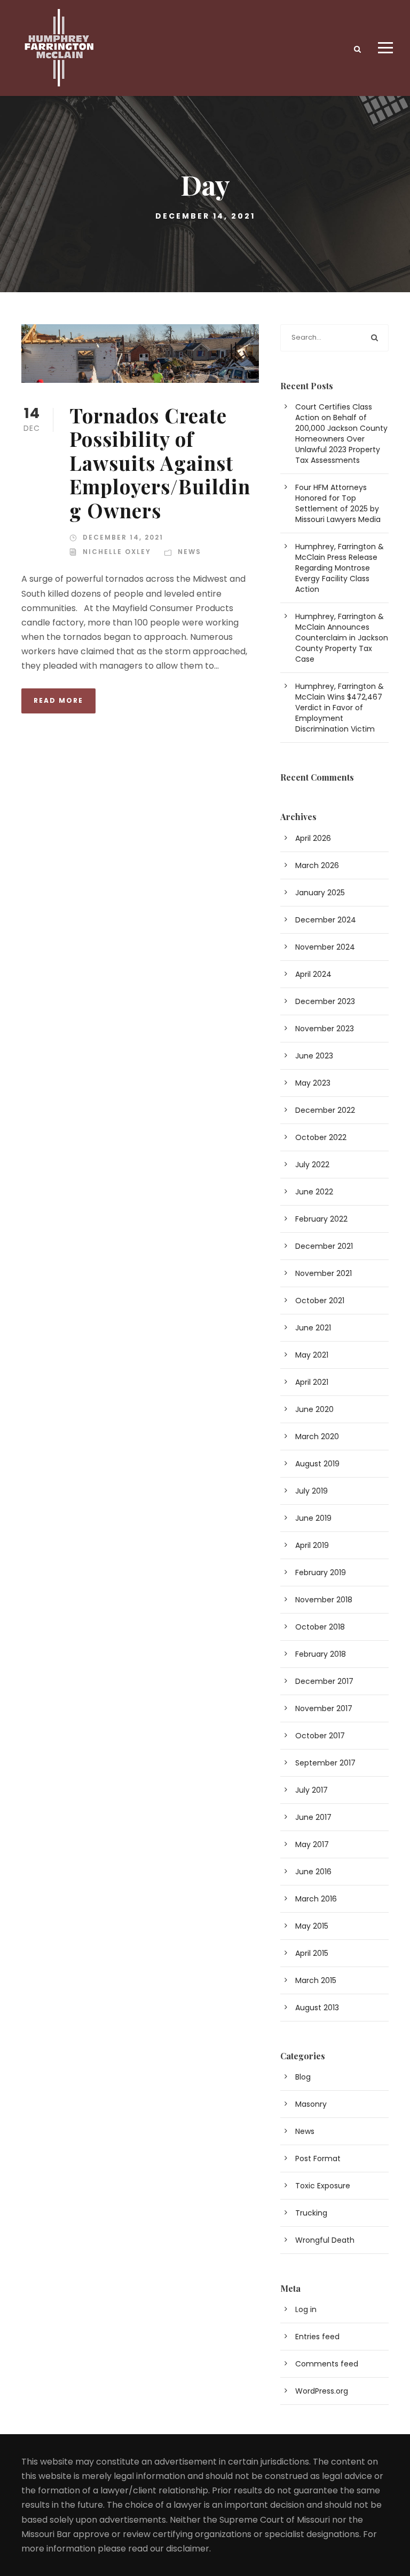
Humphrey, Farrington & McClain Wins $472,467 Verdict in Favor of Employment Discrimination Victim (340, 708)
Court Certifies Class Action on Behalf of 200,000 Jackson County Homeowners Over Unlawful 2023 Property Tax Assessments (341, 434)
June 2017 (313, 1817)
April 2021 (312, 1382)
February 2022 (321, 1219)
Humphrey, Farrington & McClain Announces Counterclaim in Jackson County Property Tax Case (342, 638)
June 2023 (314, 1056)
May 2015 (312, 1926)
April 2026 (313, 838)
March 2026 (317, 865)
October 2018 (320, 1627)
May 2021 (312, 1355)
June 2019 (313, 1518)
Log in (306, 2309)
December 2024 (326, 920)
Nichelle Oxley (117, 552)
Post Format (318, 2158)
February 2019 (321, 1572)
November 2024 (325, 947)
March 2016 (316, 1899)
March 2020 (317, 1437)
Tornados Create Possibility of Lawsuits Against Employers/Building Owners (160, 463)
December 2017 (324, 1681)
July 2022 (312, 1165)
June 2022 (314, 1192)
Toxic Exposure (323, 2186)
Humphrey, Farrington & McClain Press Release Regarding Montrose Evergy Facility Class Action (340, 568)
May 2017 (312, 1844)
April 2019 (312, 1545)
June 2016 (313, 1872)
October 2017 (320, 1736)
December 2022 (325, 1110)
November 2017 (324, 1708)
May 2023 (313, 1083)
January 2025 (320, 893)
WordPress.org (322, 2391)
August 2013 (317, 2008)
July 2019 (312, 1491)
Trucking (311, 2213)
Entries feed (317, 2337)
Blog (303, 2077)
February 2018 (321, 1654)
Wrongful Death (325, 2240)
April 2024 (313, 974)
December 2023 (325, 1001)
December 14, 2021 (123, 537)
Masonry (311, 2104)
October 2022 (321, 1137)
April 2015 (312, 1953)
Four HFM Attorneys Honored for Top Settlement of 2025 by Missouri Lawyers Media (338, 503)
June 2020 (314, 1409)
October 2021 (320, 1301)
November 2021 (324, 1273)
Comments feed (327, 2364)
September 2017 (325, 1763)
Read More (58, 700)
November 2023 (325, 1029)
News (190, 552)
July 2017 (312, 1790)
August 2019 (317, 1464)
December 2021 (324, 1246)
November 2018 (324, 1600)
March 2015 (316, 1980)
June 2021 (313, 1328)
